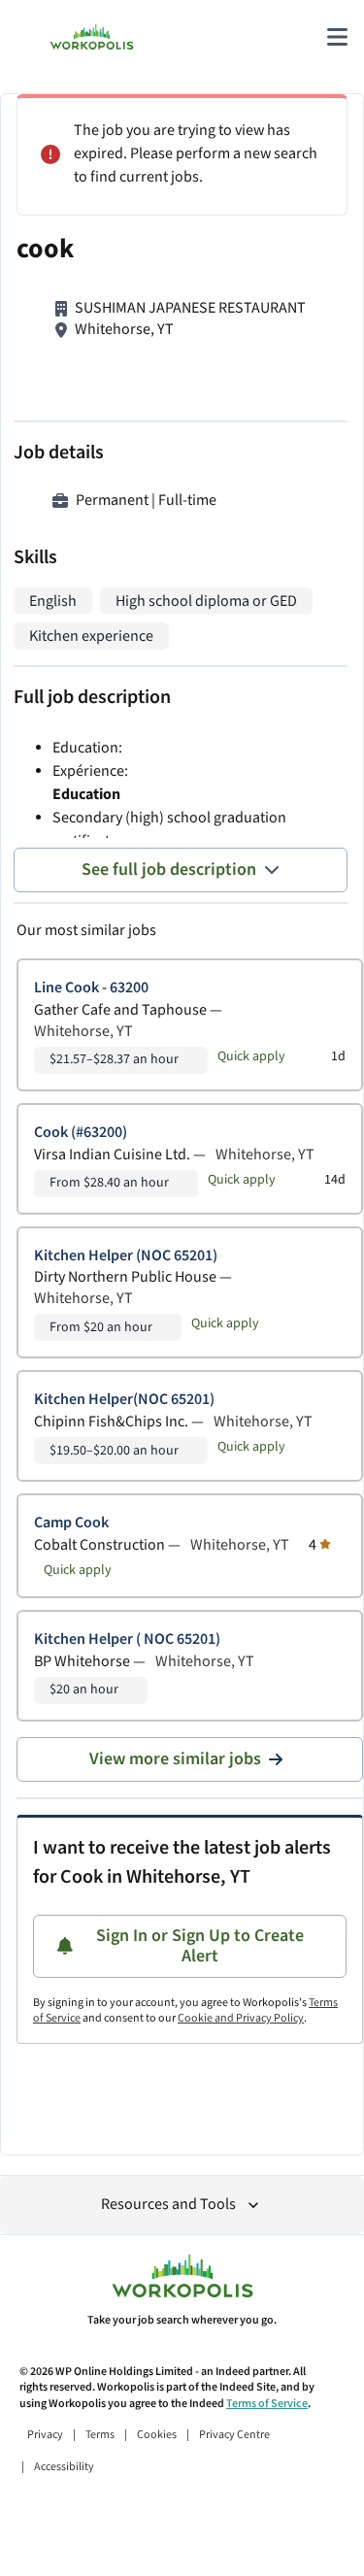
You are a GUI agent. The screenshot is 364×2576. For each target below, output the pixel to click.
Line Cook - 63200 (91, 988)
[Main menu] (337, 37)
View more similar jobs (175, 1759)
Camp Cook (71, 1523)
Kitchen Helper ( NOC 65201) (127, 1639)
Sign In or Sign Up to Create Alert (200, 1946)
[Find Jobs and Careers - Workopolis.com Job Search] (92, 37)
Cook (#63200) (81, 1133)
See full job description (169, 870)
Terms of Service (267, 2404)
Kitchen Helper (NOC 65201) (126, 1256)
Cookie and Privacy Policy (241, 2018)
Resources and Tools (168, 2205)
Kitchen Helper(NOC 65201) (124, 1400)
